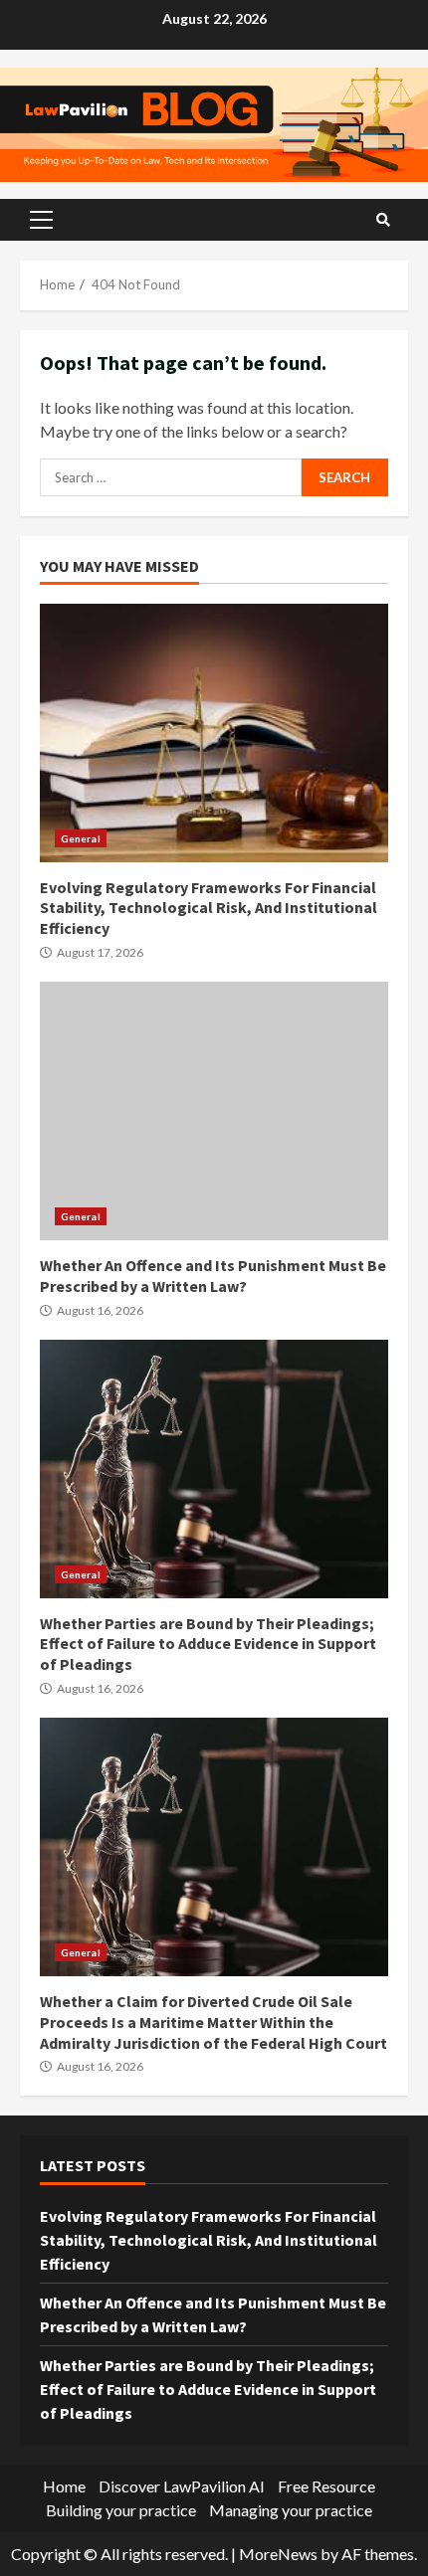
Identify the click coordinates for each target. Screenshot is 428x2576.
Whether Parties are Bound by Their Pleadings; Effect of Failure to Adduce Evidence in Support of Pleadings (214, 1469)
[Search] (383, 220)
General (81, 838)
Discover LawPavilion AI (182, 2486)
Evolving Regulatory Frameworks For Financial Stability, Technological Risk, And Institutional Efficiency (214, 733)
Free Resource (326, 2486)
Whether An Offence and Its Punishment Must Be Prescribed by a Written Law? (214, 1111)
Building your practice (121, 2510)
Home (64, 2486)
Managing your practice (291, 2510)
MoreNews (278, 2554)
